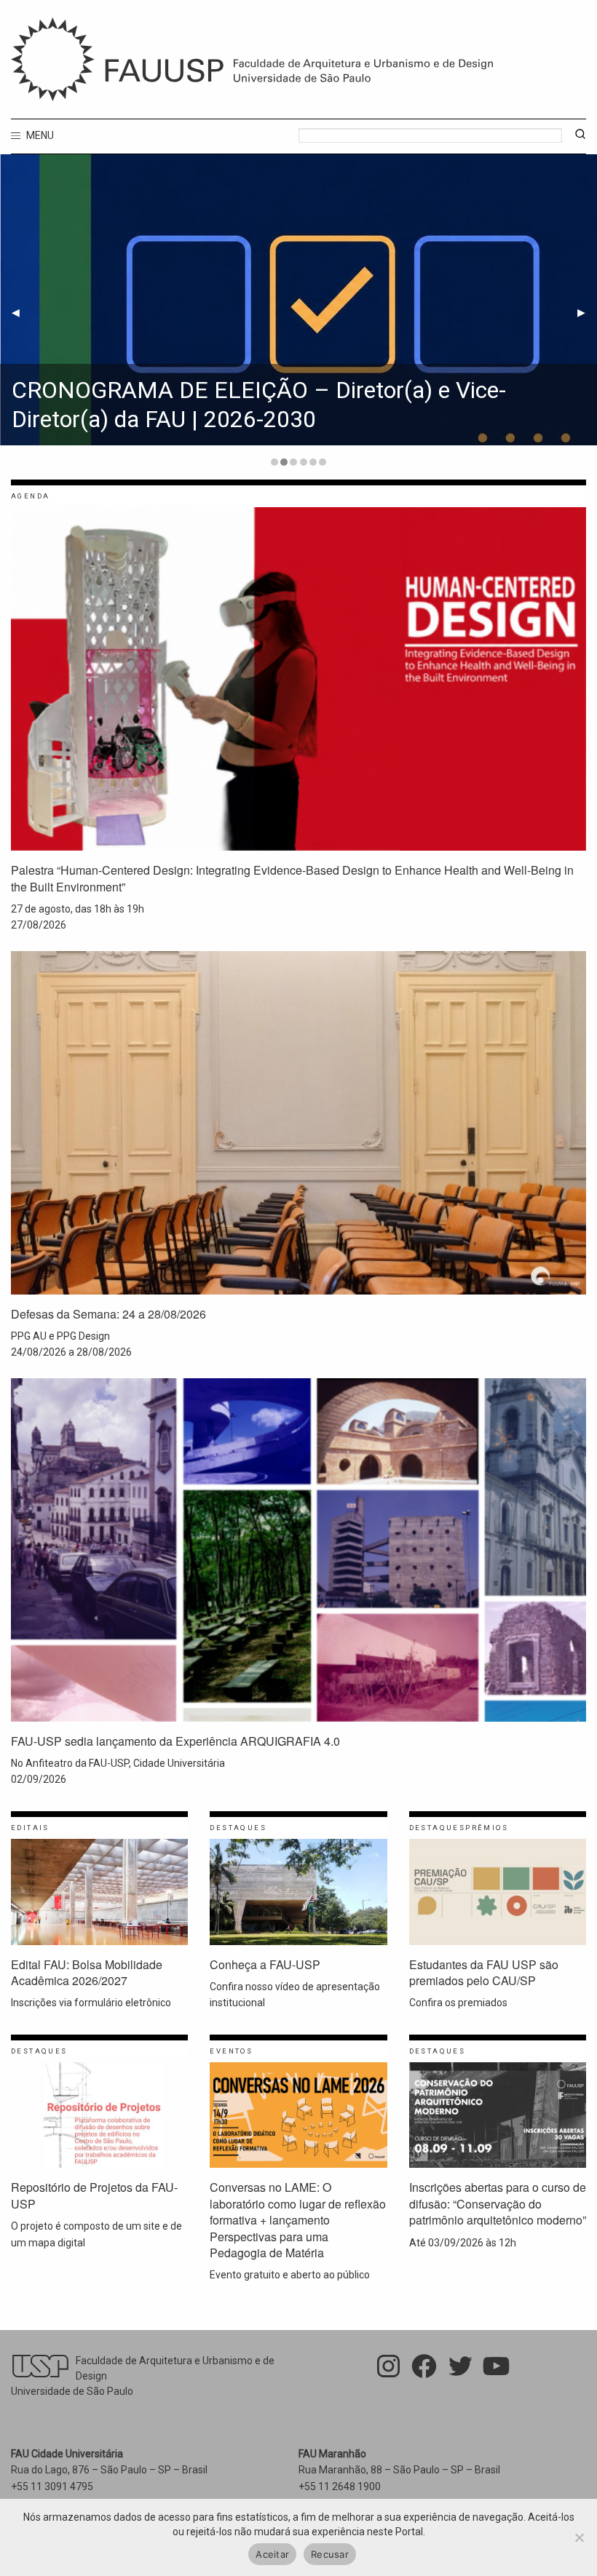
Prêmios (487, 1828)
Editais (30, 1828)
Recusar (330, 2554)
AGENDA (30, 496)
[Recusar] (579, 2537)
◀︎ (16, 312)
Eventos (231, 2051)
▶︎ (581, 312)
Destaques (238, 1828)
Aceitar (272, 2554)
